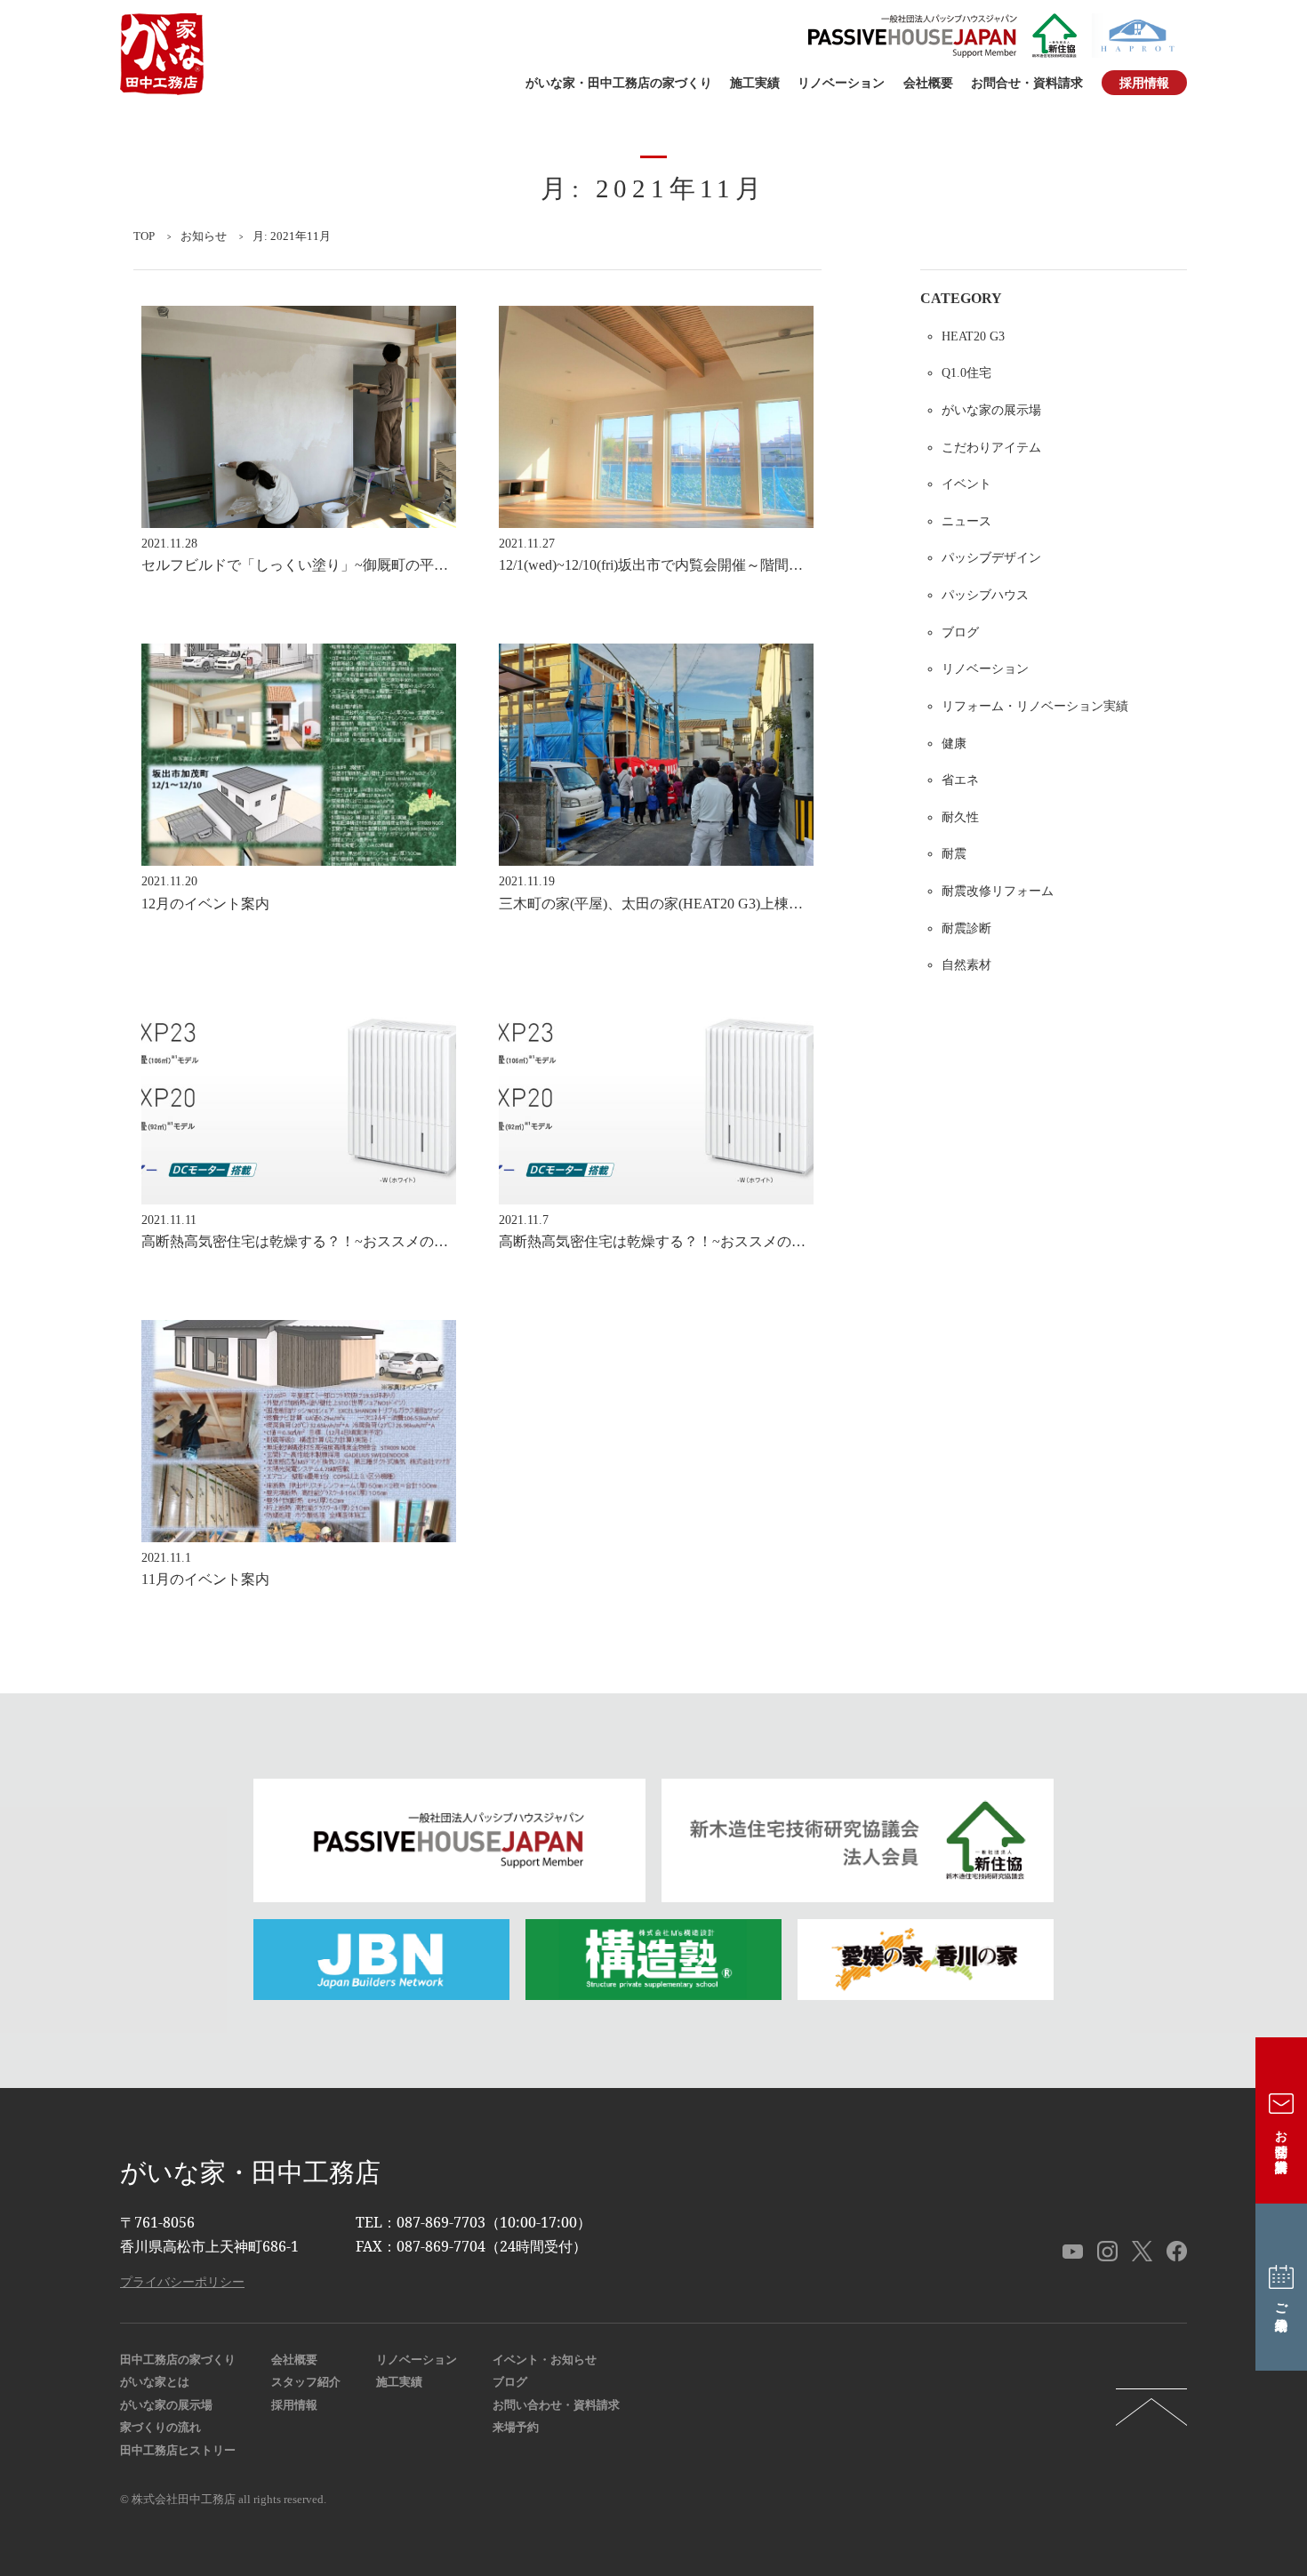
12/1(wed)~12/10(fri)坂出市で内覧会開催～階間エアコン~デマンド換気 (719, 565)
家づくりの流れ (160, 2428)
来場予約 (516, 2428)
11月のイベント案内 (205, 1579)
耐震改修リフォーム (998, 891)
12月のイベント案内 (205, 904)
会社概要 (928, 83)
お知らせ (204, 236)
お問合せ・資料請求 (1027, 83)
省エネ (960, 780)
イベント (966, 484)
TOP (144, 236)
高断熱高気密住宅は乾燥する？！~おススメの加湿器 (666, 1241)
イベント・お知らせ (545, 2360)
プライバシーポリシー (182, 2281)
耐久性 (960, 817)
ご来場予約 (1281, 2302)
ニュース (966, 521)
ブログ (960, 632)
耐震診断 (966, 928)
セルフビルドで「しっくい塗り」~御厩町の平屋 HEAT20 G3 (333, 565)
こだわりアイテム (991, 447)
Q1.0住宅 (966, 372)
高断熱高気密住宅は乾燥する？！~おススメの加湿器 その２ (337, 1241)
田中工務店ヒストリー (178, 2451)
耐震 (954, 853)
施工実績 (755, 83)
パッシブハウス (985, 595)
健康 (954, 743)
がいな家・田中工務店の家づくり (619, 83)
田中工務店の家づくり (178, 2360)
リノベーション (841, 83)
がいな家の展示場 (991, 410)
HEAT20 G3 (973, 336)
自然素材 (966, 964)
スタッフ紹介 (306, 2382)
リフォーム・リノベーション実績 (1035, 706)
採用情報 (1144, 83)
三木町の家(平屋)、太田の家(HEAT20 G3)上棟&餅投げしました (699, 904)
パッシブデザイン (991, 557)
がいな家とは (155, 2382)
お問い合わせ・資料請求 (556, 2405)
